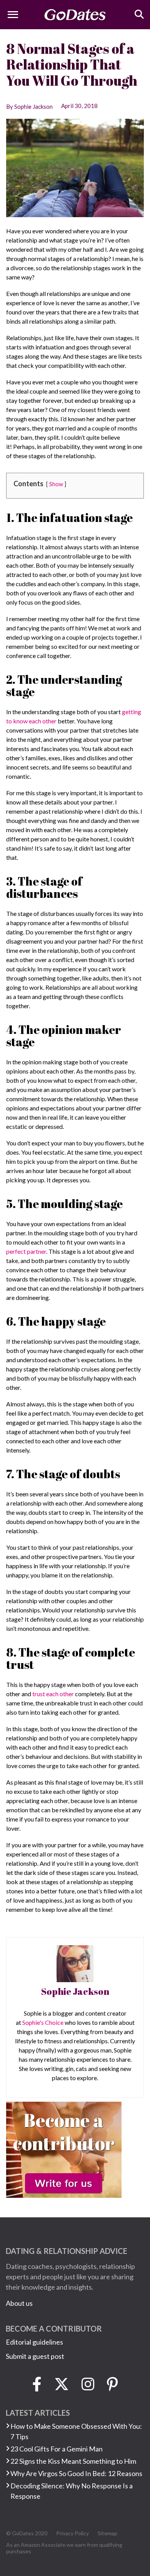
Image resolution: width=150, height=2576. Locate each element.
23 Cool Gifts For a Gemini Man (57, 2449)
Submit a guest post (35, 2356)
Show (56, 484)
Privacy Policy (72, 2533)
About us (19, 2303)
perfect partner (26, 1251)
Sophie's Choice (43, 2022)
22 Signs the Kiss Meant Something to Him (73, 2461)
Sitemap (107, 2533)
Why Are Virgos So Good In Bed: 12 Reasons (76, 2473)
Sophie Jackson (75, 1991)
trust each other (53, 1694)
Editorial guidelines (34, 2342)
